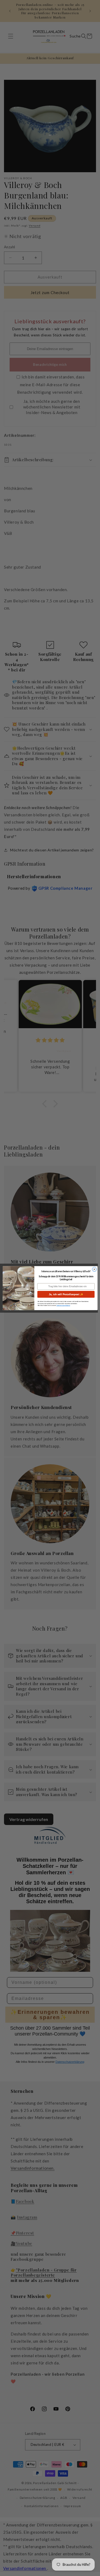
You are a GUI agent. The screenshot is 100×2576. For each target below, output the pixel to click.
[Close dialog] (94, 1269)
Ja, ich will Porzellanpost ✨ (66, 1294)
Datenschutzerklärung (63, 1305)
